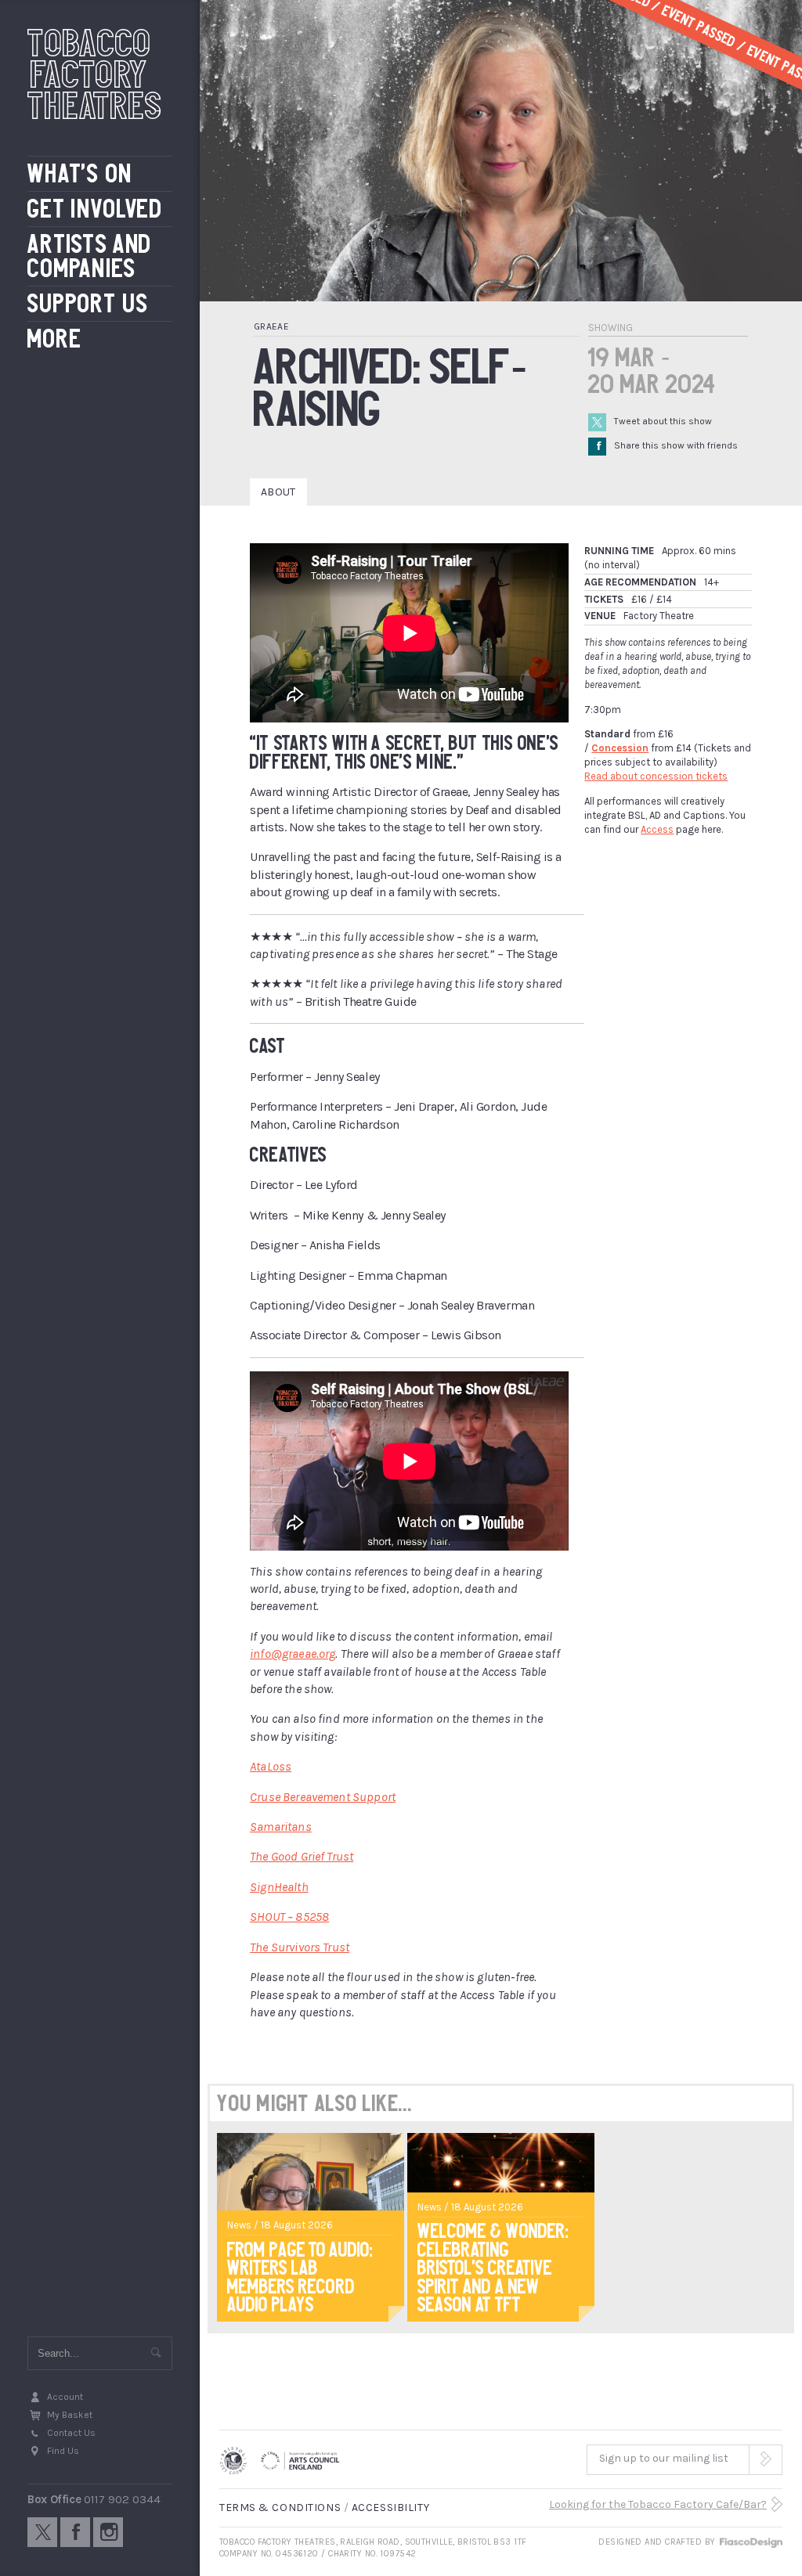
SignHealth (279, 1887)
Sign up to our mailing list (664, 2458)
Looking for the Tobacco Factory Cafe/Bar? (658, 2504)
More (54, 339)
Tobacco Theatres (95, 74)
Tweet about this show (663, 421)
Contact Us (71, 2433)
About (278, 492)
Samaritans (281, 1827)
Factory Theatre (659, 616)
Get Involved (95, 209)
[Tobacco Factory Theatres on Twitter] (42, 2532)
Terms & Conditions (280, 2508)
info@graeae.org (293, 1654)
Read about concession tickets (656, 776)
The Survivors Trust (300, 1947)
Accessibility (390, 2508)
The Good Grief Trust (302, 1856)
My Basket (70, 2415)
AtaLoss (271, 1766)
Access (657, 829)
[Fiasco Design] (750, 2542)
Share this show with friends (667, 445)
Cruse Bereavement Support (323, 1797)
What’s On (80, 174)
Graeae (271, 326)
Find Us (63, 2451)
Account (65, 2397)
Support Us (88, 304)
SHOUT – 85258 (289, 1917)
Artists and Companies (90, 256)
